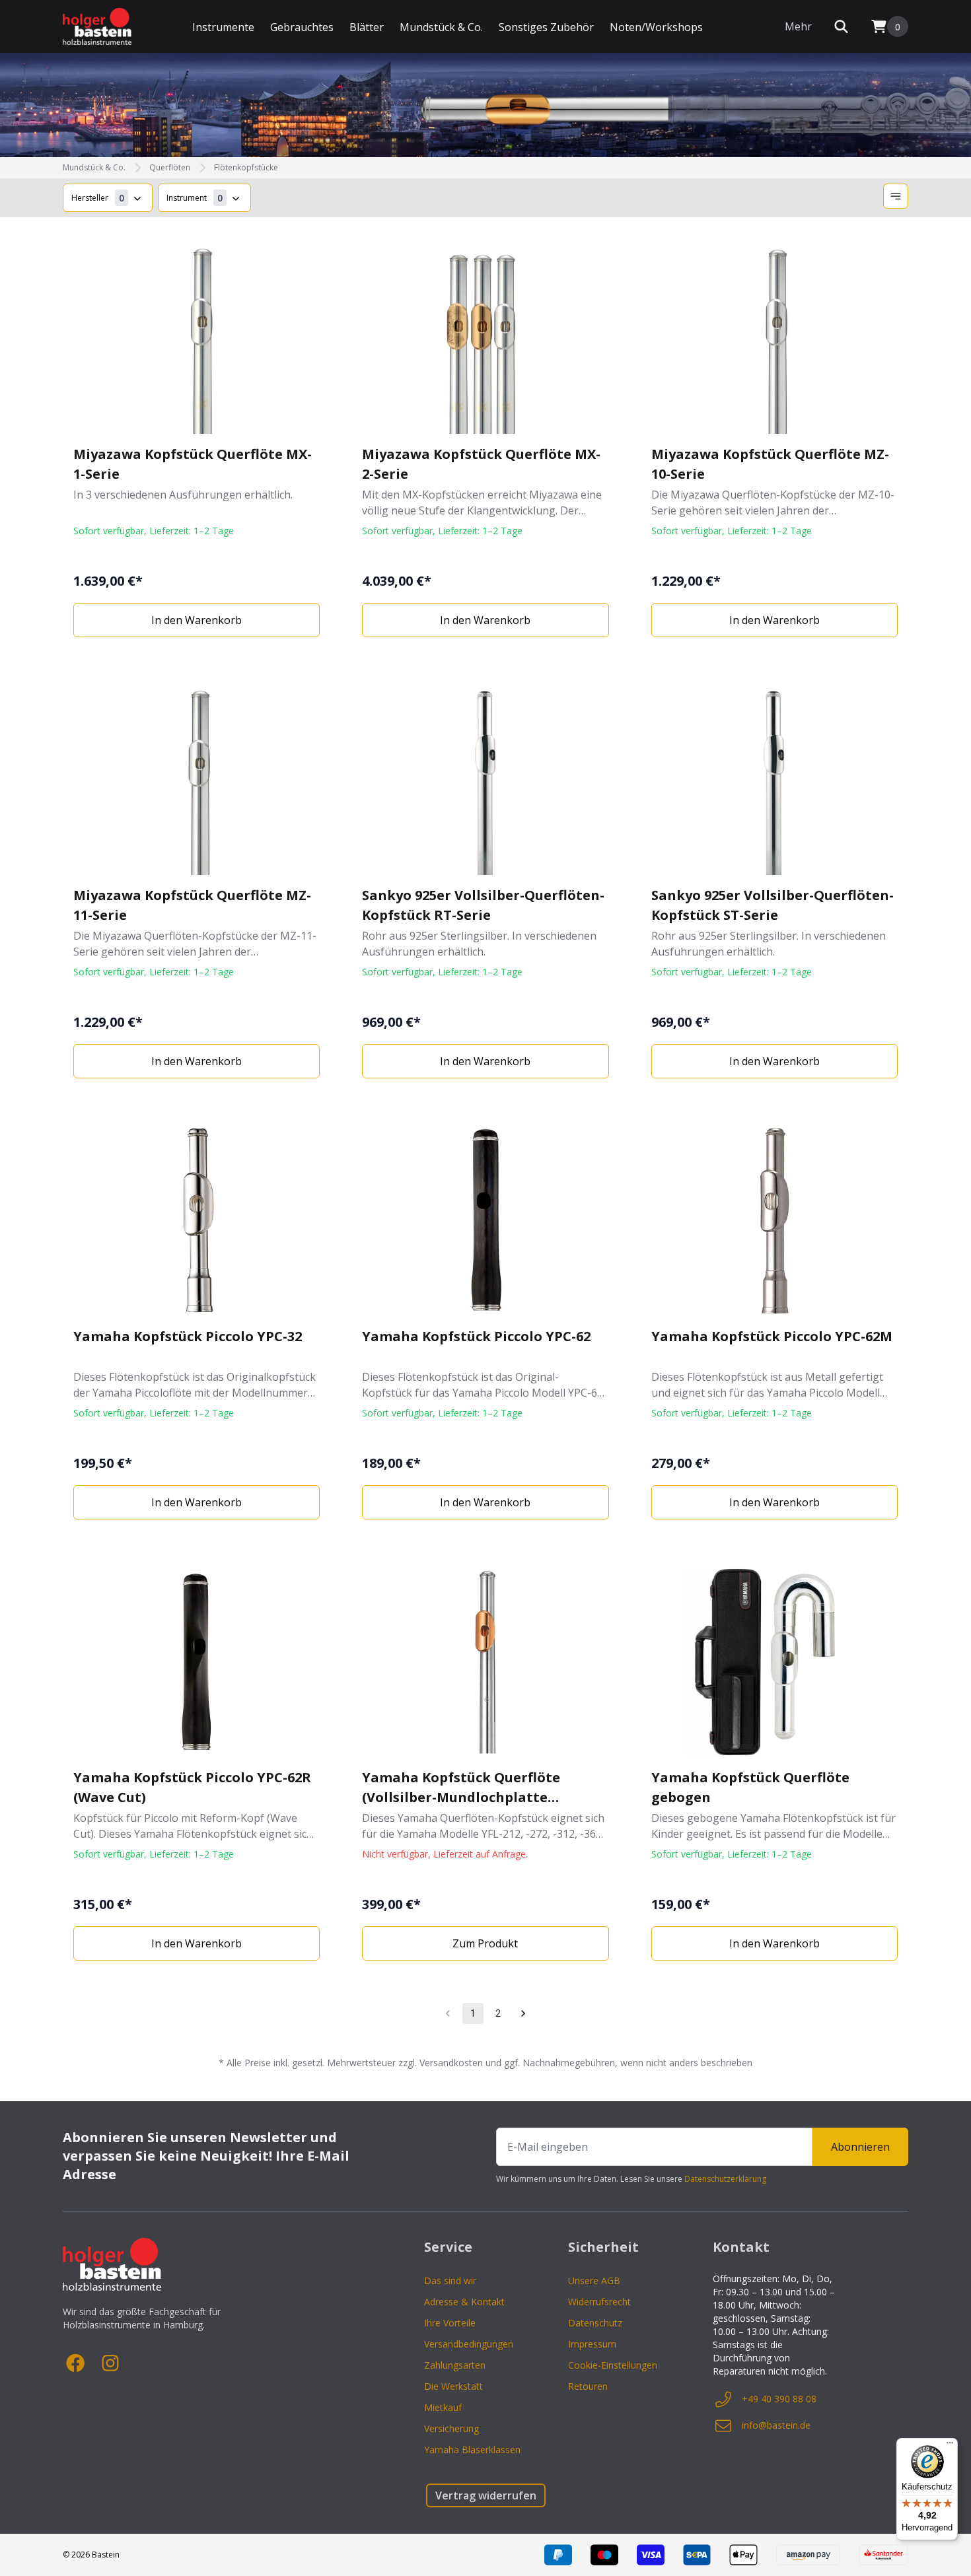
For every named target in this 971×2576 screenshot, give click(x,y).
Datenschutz (595, 2323)
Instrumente (223, 27)
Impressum (592, 2344)
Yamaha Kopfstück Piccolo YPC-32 (188, 1336)
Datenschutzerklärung (725, 2179)
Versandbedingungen (469, 2344)
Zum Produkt (485, 1943)
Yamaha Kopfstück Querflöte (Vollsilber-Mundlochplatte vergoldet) (461, 1797)
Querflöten (170, 168)
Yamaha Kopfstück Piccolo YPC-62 (476, 1336)
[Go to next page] (523, 2013)
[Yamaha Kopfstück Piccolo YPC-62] (485, 1221)
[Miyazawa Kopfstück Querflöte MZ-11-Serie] (197, 780)
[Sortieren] (896, 196)
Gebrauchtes (302, 27)
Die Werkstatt (453, 2386)
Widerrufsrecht (599, 2302)
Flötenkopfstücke (246, 168)
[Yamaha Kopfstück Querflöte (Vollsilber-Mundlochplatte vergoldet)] (485, 1662)
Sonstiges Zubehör (546, 27)
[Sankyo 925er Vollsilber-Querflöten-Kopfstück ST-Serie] (774, 780)
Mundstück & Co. (441, 27)
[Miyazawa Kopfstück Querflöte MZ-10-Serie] (774, 339)
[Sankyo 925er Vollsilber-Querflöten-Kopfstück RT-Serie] (485, 780)
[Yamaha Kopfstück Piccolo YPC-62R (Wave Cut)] (197, 1662)
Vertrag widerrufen (486, 2495)
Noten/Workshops (656, 27)
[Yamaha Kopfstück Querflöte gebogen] (774, 1662)
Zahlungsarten (455, 2365)
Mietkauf (443, 2407)
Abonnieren (860, 2147)
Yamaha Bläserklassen (472, 2450)
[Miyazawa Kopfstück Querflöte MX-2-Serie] (485, 339)
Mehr (798, 26)
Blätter (367, 27)
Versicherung (451, 2428)
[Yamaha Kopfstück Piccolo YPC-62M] (774, 1221)
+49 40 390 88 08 (779, 2399)
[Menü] (950, 2446)
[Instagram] (110, 2363)
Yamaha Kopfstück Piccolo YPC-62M (772, 1336)
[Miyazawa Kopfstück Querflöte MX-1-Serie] (197, 339)
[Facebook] (76, 2363)
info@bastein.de (776, 2425)
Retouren (588, 2386)
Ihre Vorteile (450, 2323)
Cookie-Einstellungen (613, 2365)
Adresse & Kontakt (464, 2302)
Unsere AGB (594, 2280)
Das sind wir (450, 2280)
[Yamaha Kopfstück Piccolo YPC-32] (197, 1221)
